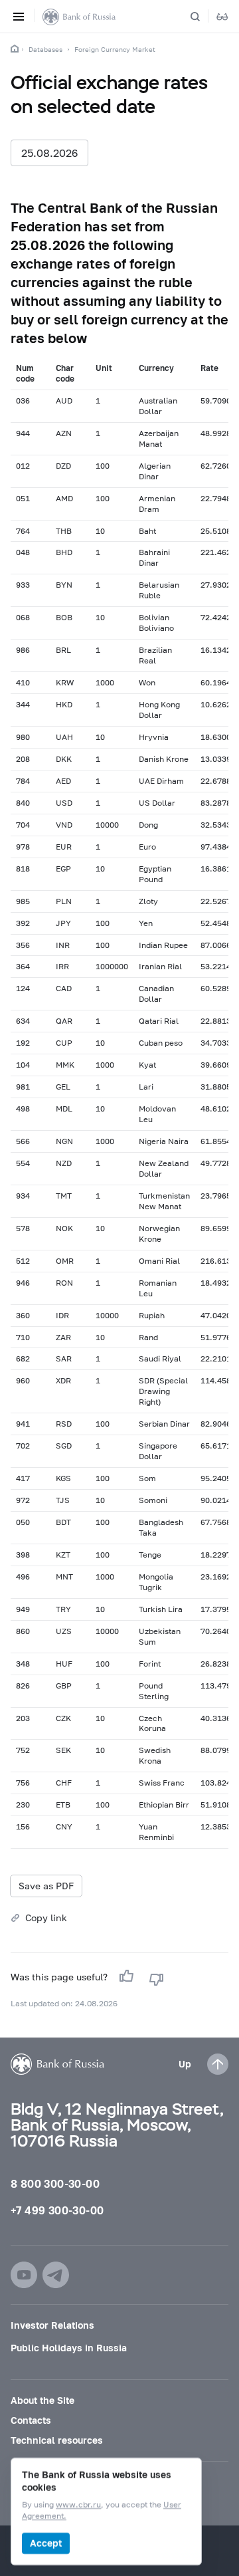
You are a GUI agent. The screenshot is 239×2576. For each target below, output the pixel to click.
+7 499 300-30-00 (57, 2210)
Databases (45, 49)
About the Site (42, 2400)
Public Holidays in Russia (69, 2348)
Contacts (31, 2420)
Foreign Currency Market (115, 49)
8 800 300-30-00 (55, 2183)
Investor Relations (52, 2325)
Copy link (46, 1918)
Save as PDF (46, 1886)
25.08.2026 (49, 153)
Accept (46, 2543)
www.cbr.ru (78, 2505)
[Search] (203, 17)
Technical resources (57, 2440)
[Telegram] (56, 2275)
